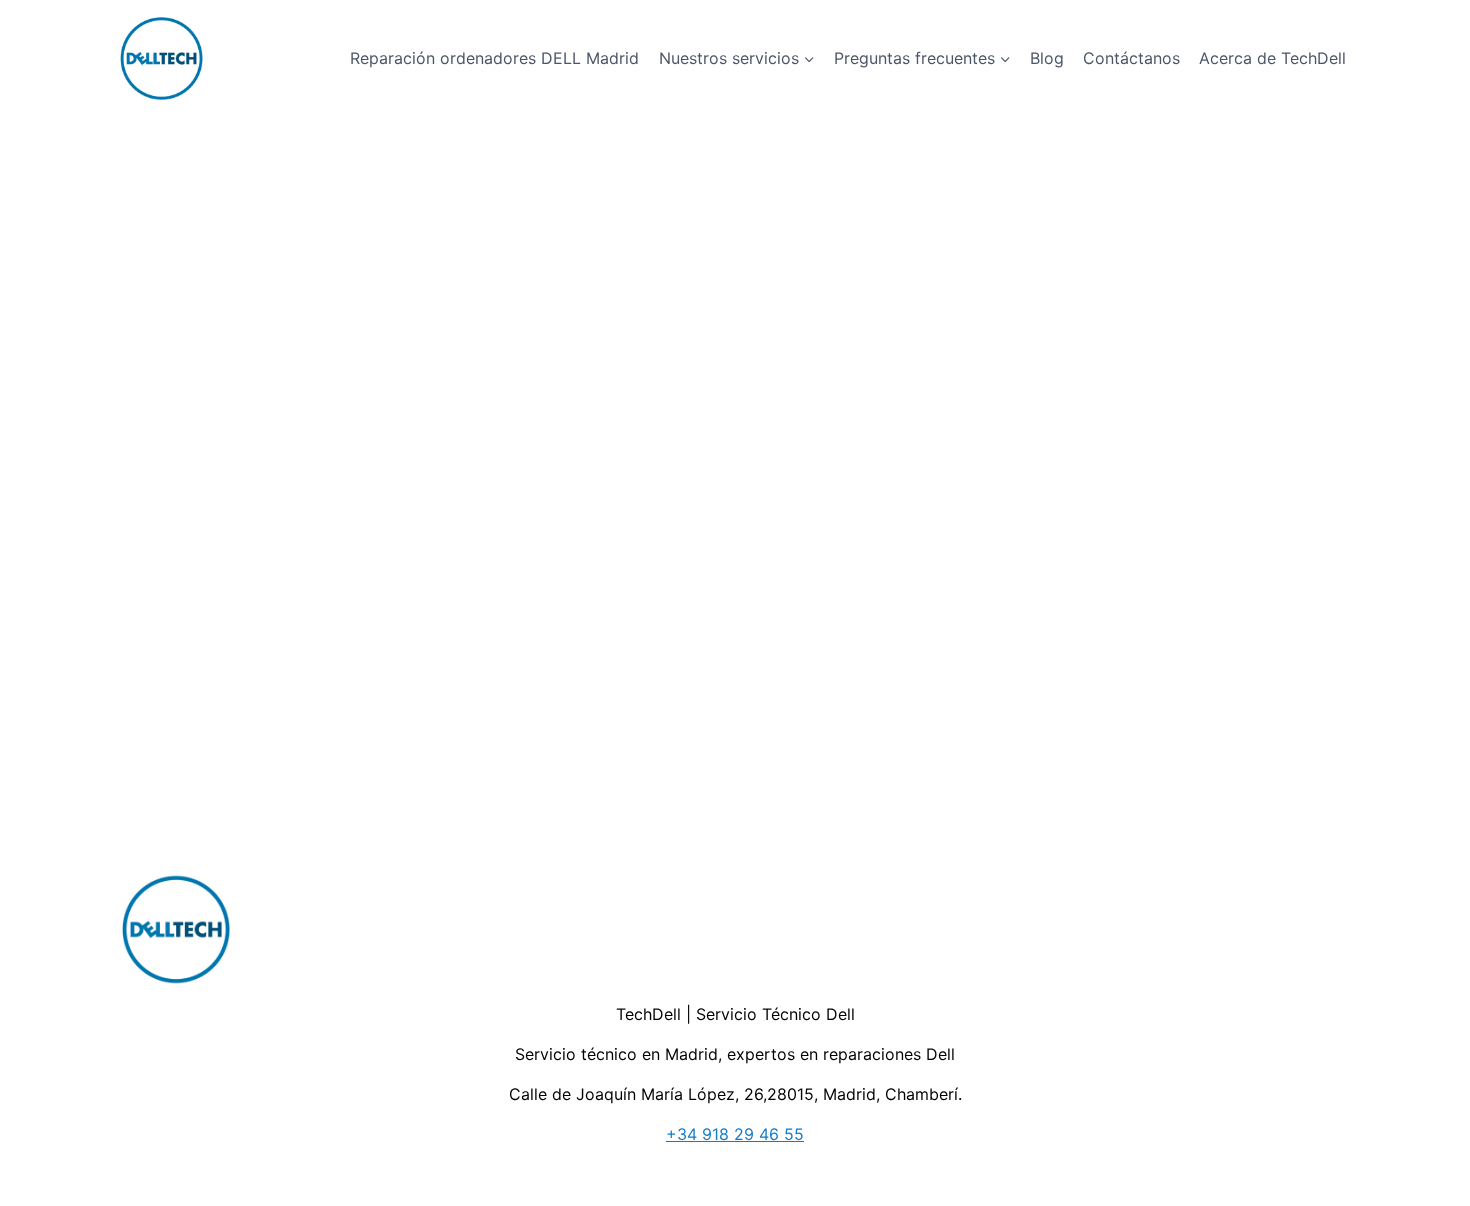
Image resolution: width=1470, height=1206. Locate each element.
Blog (1047, 58)
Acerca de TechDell (1272, 58)
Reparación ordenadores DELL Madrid (494, 58)
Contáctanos (1131, 58)
